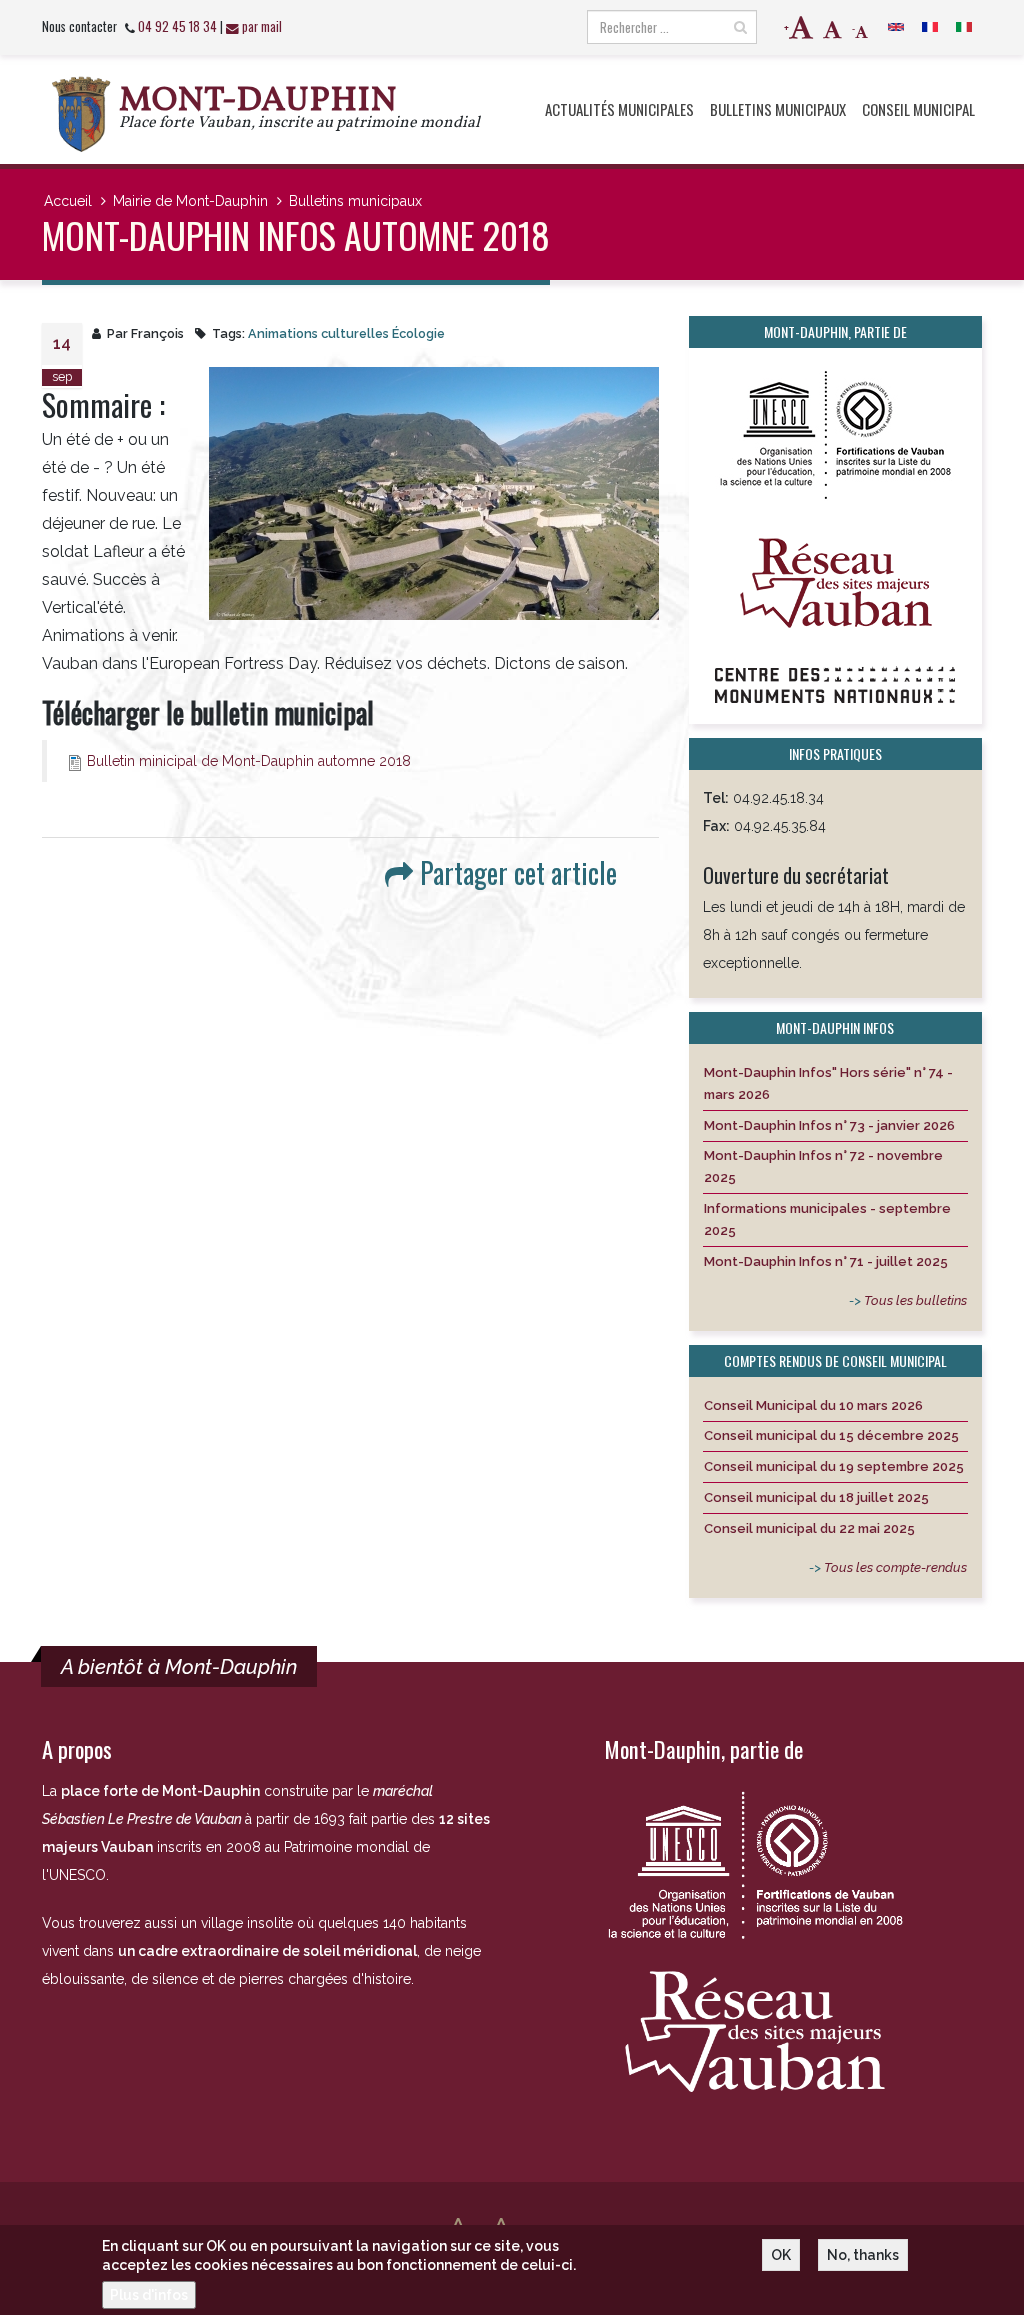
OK (781, 2255)
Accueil (68, 201)
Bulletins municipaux (778, 109)
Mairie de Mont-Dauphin (190, 201)
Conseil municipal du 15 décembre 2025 (831, 1435)
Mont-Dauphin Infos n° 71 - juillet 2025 (826, 1261)
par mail (262, 26)
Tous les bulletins (915, 1300)
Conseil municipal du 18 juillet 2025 (816, 1497)
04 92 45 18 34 (177, 26)
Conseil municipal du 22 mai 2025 (809, 1528)
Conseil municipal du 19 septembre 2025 (834, 1466)
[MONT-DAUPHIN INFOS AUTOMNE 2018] (434, 493)
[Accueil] (80, 114)
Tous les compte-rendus (895, 1567)
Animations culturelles (318, 333)
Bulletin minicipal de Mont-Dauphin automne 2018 (249, 761)
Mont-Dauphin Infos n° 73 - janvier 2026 (829, 1125)
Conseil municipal (918, 109)
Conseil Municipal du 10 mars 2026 (813, 1405)
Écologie (418, 333)
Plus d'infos (149, 2295)
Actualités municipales (619, 109)
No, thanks (863, 2255)
